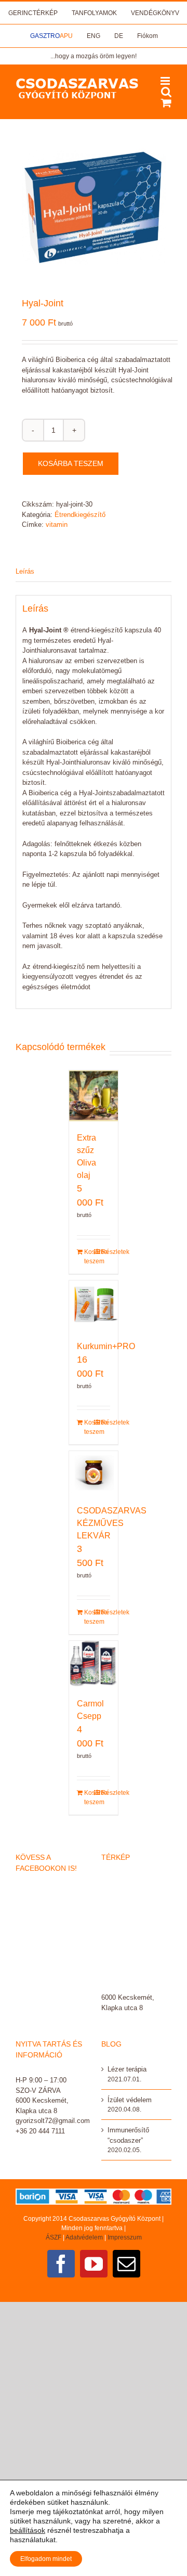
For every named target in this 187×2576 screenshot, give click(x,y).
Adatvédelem (84, 2237)
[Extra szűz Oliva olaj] (94, 1096)
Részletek (106, 1252)
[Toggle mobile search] (166, 92)
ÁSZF (54, 2237)
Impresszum (125, 2237)
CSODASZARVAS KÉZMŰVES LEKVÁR (112, 1523)
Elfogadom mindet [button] (46, 2559)
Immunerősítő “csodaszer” (128, 2135)
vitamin (57, 525)
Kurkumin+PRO (106, 1346)
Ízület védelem (130, 2100)
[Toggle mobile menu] (166, 81)
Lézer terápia (127, 2069)
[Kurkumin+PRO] (94, 1305)
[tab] (94, 572)
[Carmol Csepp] (94, 1664)
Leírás (25, 571)
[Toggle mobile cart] (166, 103)
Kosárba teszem (71, 463)
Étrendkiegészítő (80, 515)
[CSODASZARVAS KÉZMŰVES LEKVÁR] (94, 1473)
